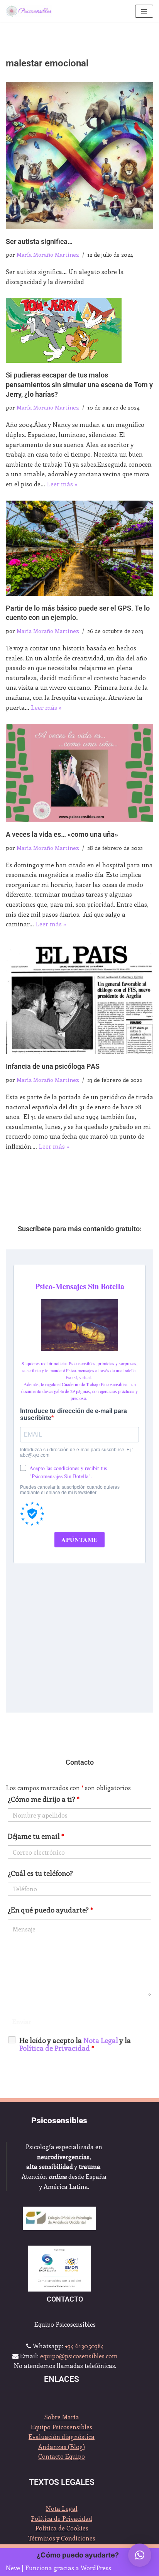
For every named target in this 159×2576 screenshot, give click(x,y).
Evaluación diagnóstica (62, 2436)
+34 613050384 (84, 2346)
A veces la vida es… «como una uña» (62, 834)
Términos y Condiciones (62, 2538)
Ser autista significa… (39, 242)
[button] (140, 2555)
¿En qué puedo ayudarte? (50, 1910)
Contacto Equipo (62, 2456)
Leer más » (62, 484)
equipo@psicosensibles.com (79, 2356)
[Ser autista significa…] (79, 156)
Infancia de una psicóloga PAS (53, 1066)
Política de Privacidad (62, 2518)
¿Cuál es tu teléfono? (40, 1873)
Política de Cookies (62, 2528)
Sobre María (62, 2417)
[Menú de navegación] (144, 11)
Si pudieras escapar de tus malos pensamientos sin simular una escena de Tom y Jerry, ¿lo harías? (79, 385)
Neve (13, 2568)
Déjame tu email (36, 1836)
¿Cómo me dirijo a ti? (44, 1799)
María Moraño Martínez (48, 254)
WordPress (96, 2568)
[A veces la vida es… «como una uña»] (79, 773)
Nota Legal (62, 2508)
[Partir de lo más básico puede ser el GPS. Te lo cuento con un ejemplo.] (79, 548)
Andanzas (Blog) (62, 2447)
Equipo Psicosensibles (62, 2427)
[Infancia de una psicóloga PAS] (79, 998)
